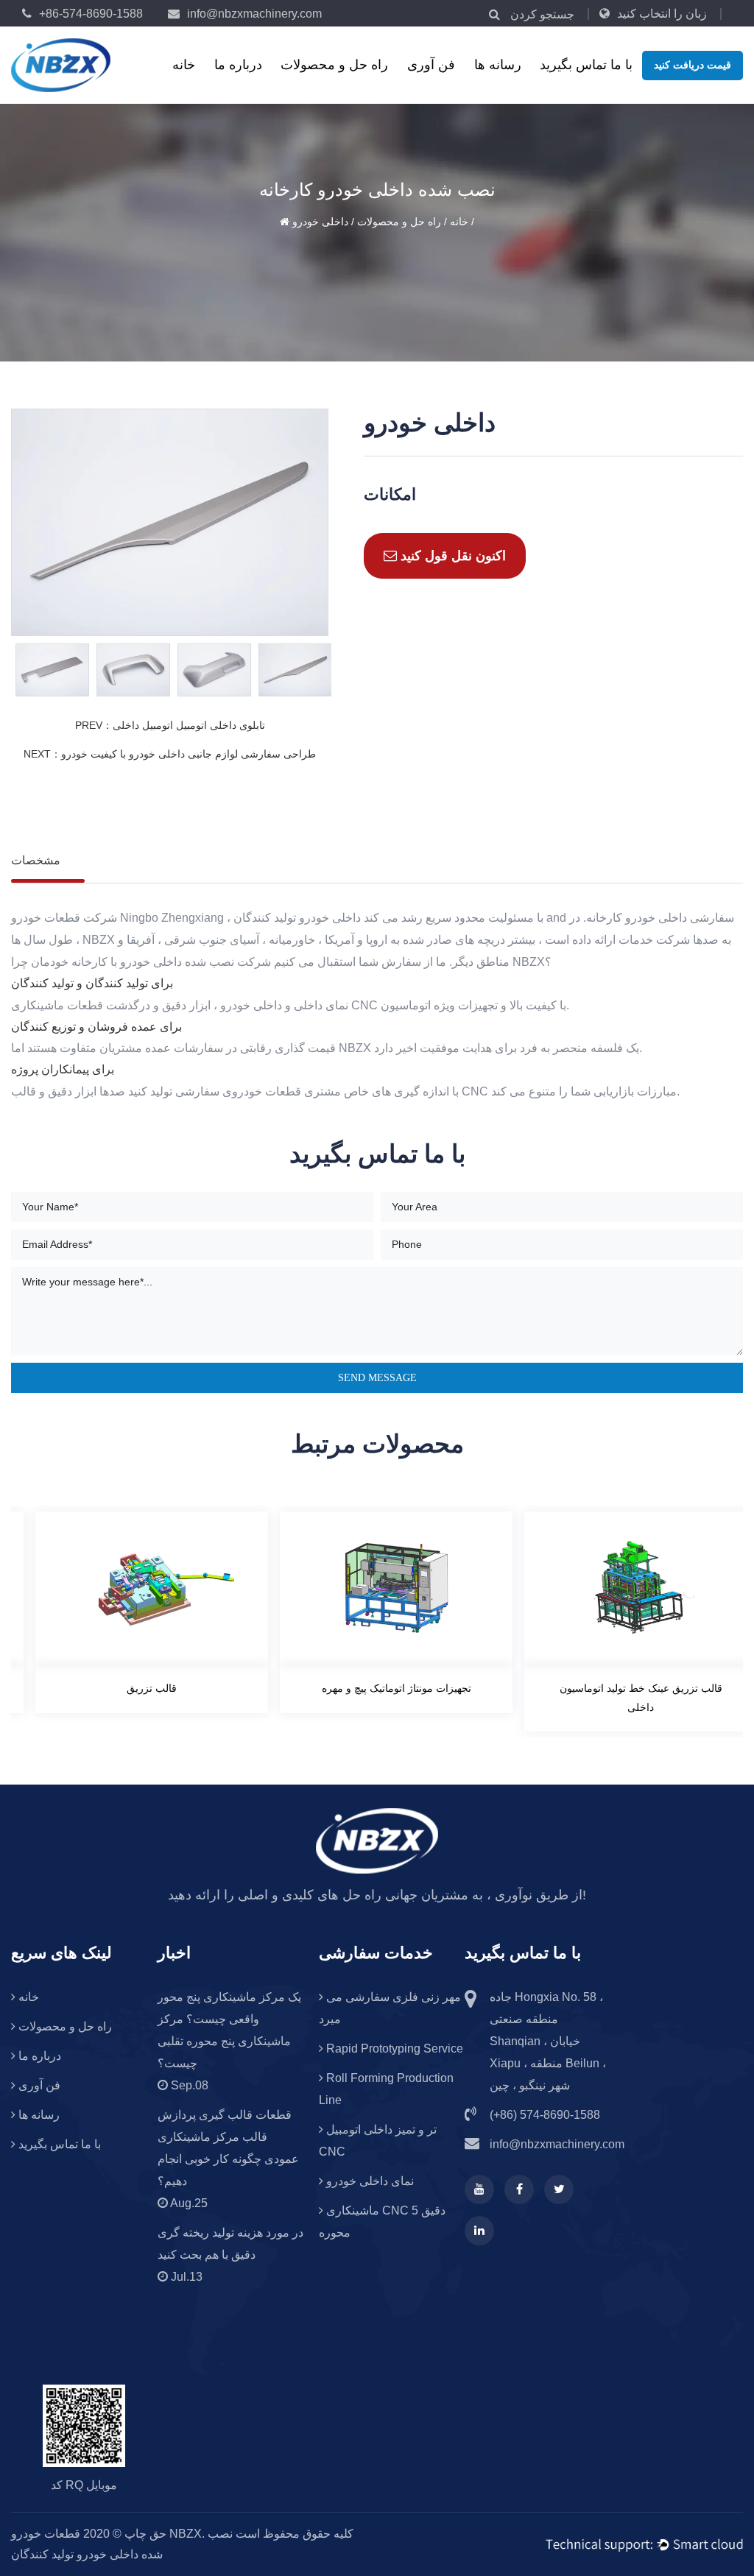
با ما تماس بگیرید (586, 65)
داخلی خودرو (320, 222)
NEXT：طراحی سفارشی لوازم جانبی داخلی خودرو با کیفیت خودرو (170, 754)
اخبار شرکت (533, 85)
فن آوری (431, 65)
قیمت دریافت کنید (693, 65)
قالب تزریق (133, 1688)
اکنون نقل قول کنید (451, 556)
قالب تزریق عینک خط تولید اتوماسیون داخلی (623, 1697)
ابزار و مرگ (339, 85)
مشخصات (36, 860)
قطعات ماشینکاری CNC (339, 82)
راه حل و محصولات (334, 65)
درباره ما (238, 65)
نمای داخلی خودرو (369, 2181)
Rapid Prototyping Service (393, 2049)
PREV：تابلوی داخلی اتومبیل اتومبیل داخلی (170, 725)
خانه (184, 65)
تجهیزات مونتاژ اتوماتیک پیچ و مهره (378, 1688)
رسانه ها (498, 65)
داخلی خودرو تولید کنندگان (297, 918)
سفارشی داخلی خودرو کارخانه (660, 918)
